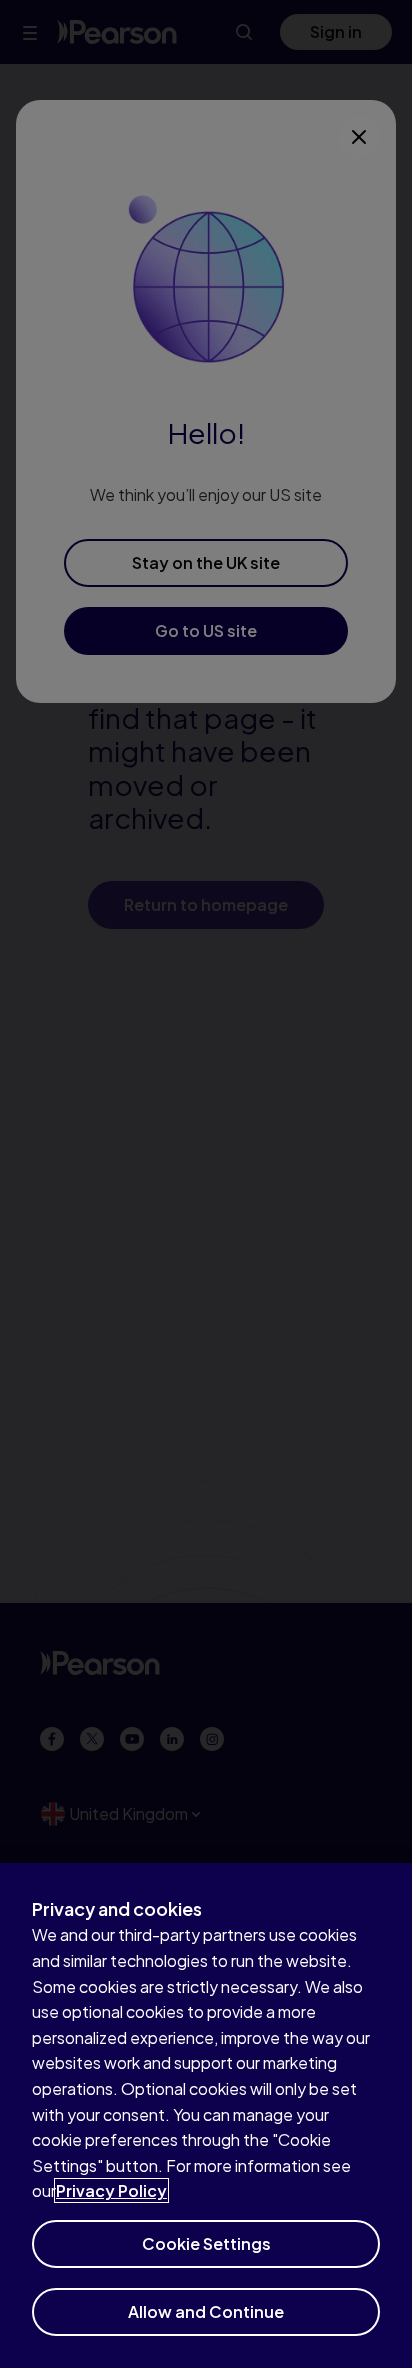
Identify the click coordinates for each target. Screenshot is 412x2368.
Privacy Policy (111, 2190)
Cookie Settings (206, 2243)
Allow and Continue (206, 2311)
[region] (206, 2115)
